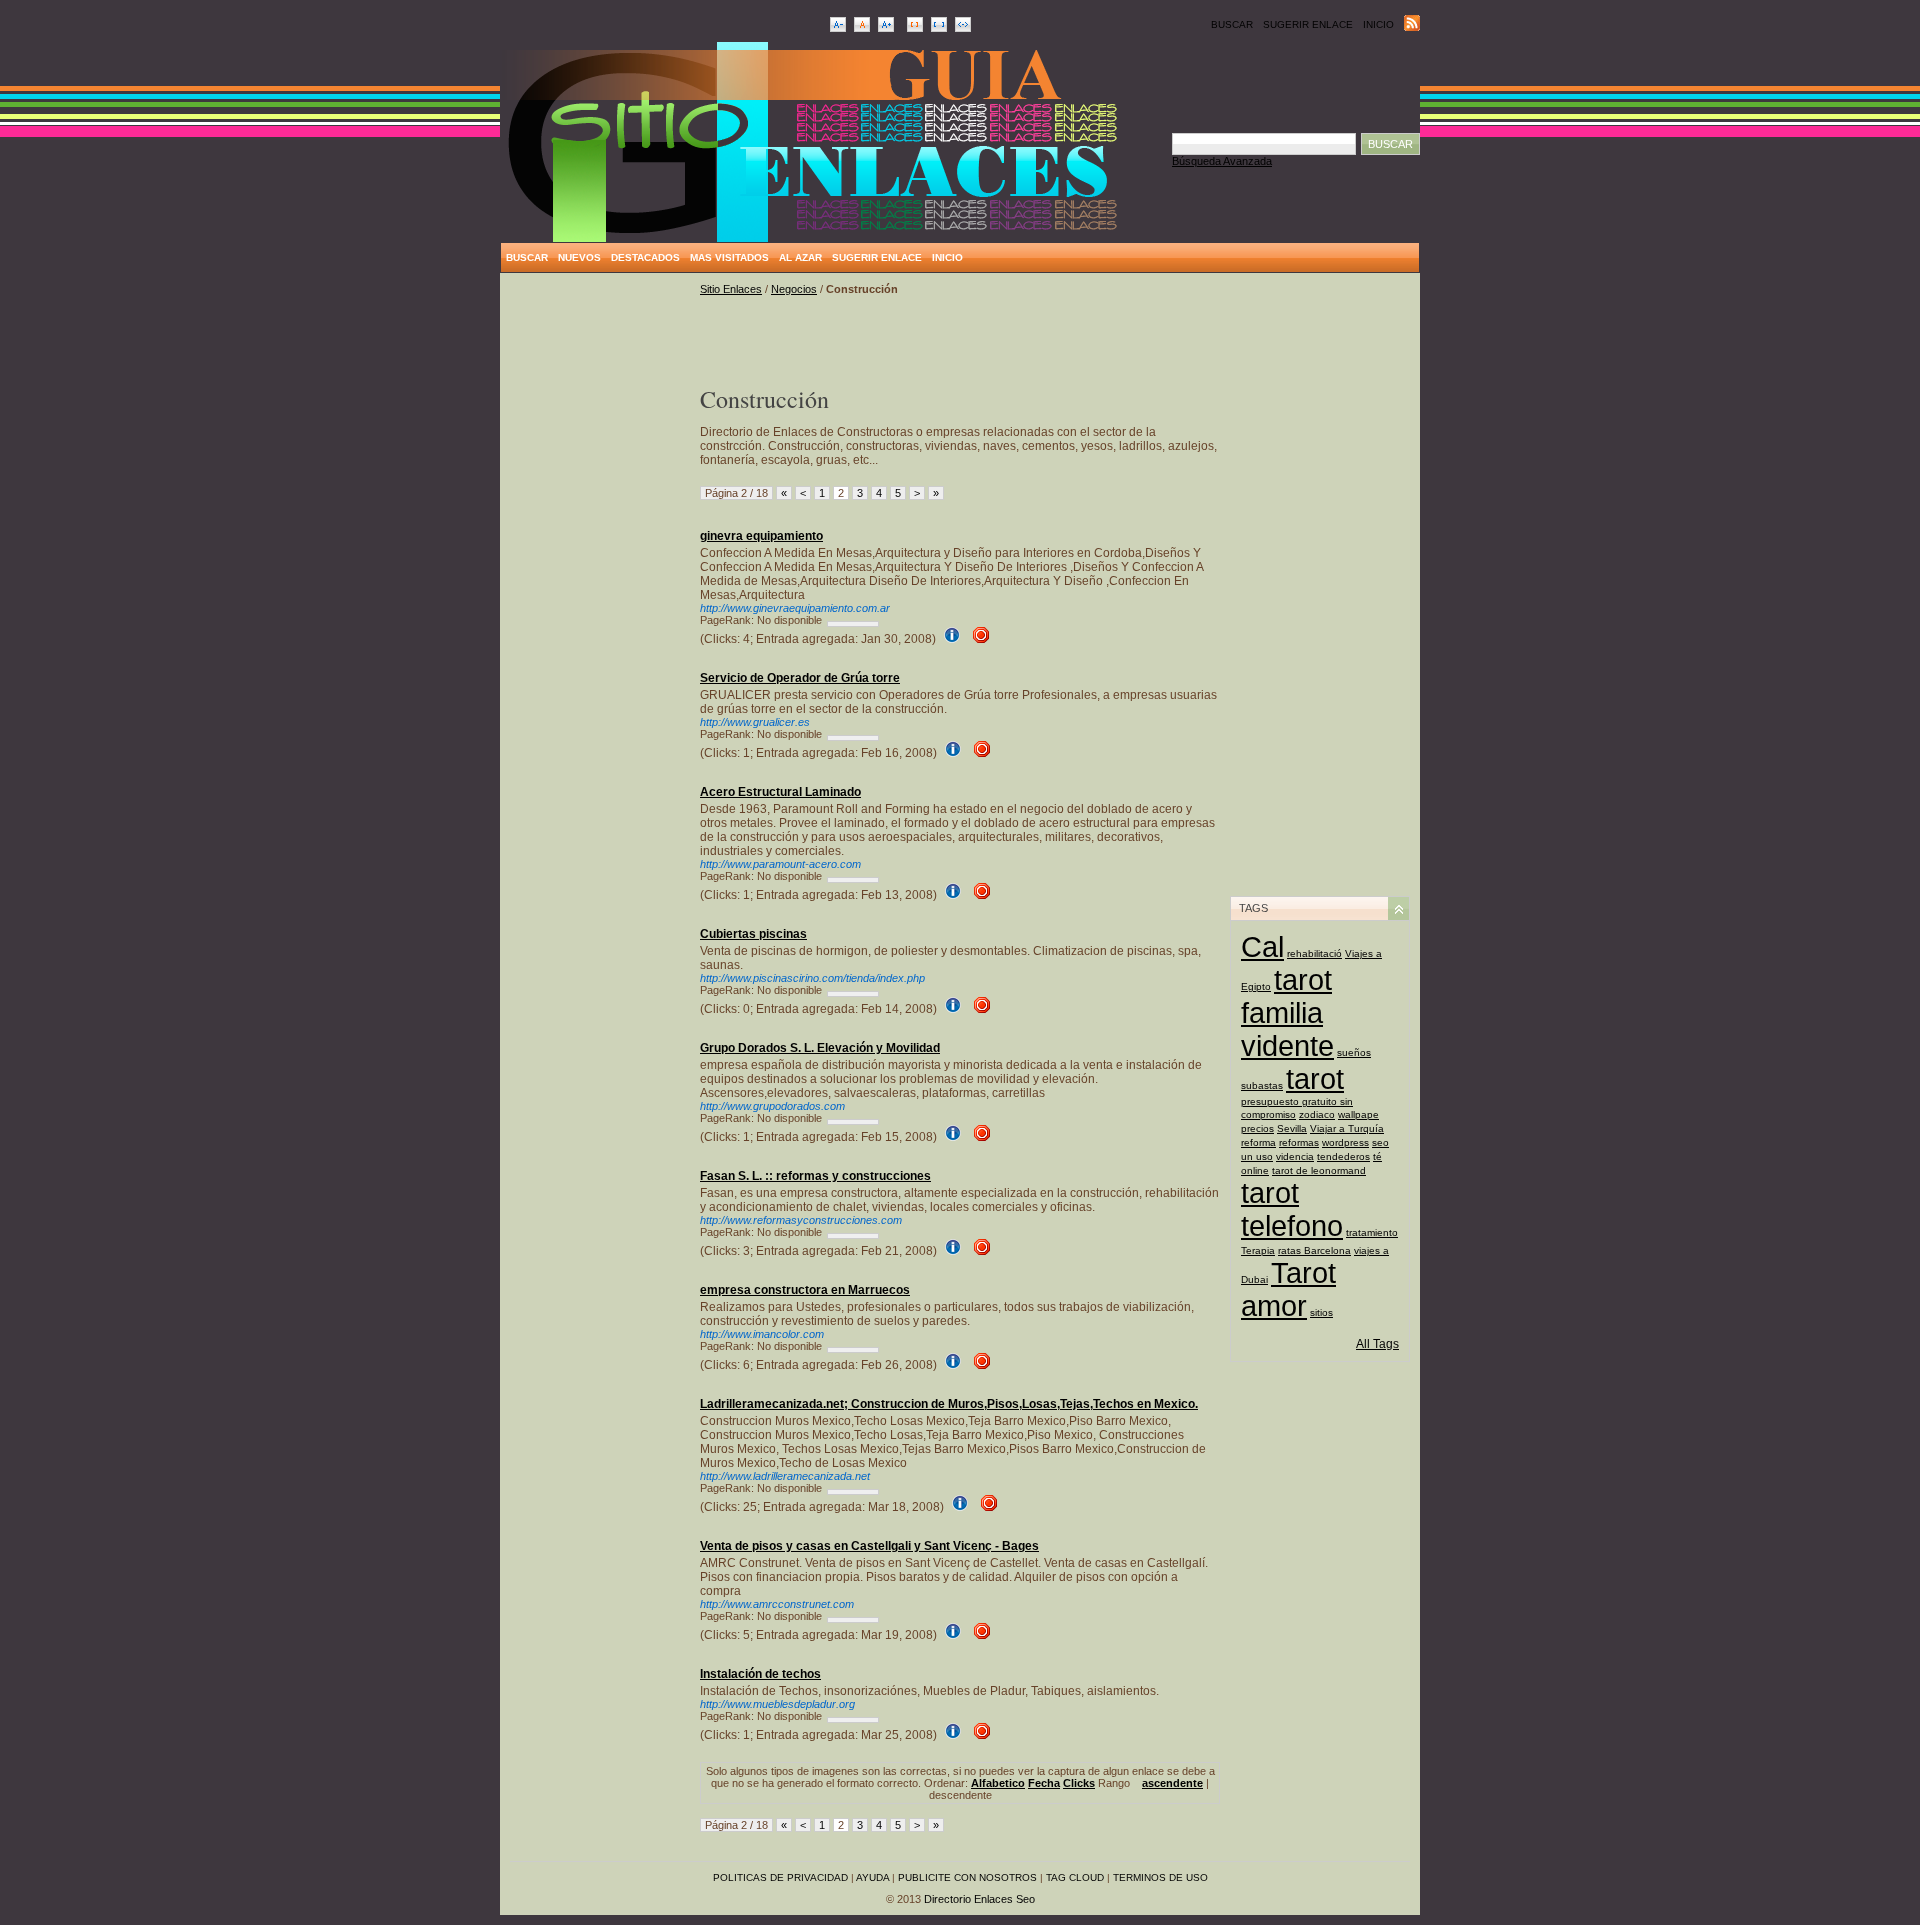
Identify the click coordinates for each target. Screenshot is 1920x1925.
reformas (1299, 1142)
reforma (1258, 1142)
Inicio (1378, 24)
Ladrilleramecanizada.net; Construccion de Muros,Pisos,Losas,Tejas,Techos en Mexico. (949, 1404)
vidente (1287, 1046)
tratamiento (1372, 1232)
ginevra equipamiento (761, 536)
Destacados (645, 257)
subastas (1262, 1085)
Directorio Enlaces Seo (979, 1899)
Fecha (1044, 1783)
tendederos (1343, 1156)
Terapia (1258, 1250)
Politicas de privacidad (780, 1877)
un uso (1257, 1156)
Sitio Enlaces (731, 289)
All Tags (1377, 1344)
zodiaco (1317, 1114)
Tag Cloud (1075, 1877)
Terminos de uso (1160, 1877)
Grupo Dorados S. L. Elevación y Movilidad (820, 1048)
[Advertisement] (600, 583)
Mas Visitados (729, 257)
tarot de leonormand (1319, 1170)
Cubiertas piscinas (753, 934)
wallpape (1358, 1114)
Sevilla (1292, 1128)
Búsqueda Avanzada (1222, 161)
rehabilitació (1314, 953)
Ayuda (872, 1877)
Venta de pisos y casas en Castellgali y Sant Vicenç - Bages (869, 1546)
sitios (1321, 1312)
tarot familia (1286, 996)
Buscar (1232, 24)
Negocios (794, 289)
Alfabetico (998, 1783)
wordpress (1345, 1142)
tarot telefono (1292, 1209)
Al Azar (800, 257)
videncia (1295, 1156)
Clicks (1079, 1783)
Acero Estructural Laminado (780, 792)
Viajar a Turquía (1347, 1128)
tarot (1315, 1079)
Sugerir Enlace (1308, 24)
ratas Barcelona (1314, 1250)
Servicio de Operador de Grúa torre (800, 678)
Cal (1262, 947)
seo (1380, 1142)
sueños (1354, 1052)
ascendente (1172, 1783)
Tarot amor (1288, 1289)
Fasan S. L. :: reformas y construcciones (815, 1176)
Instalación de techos (760, 1674)
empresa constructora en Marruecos (805, 1290)
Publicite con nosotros (967, 1877)
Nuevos (579, 257)
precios (1257, 1128)
